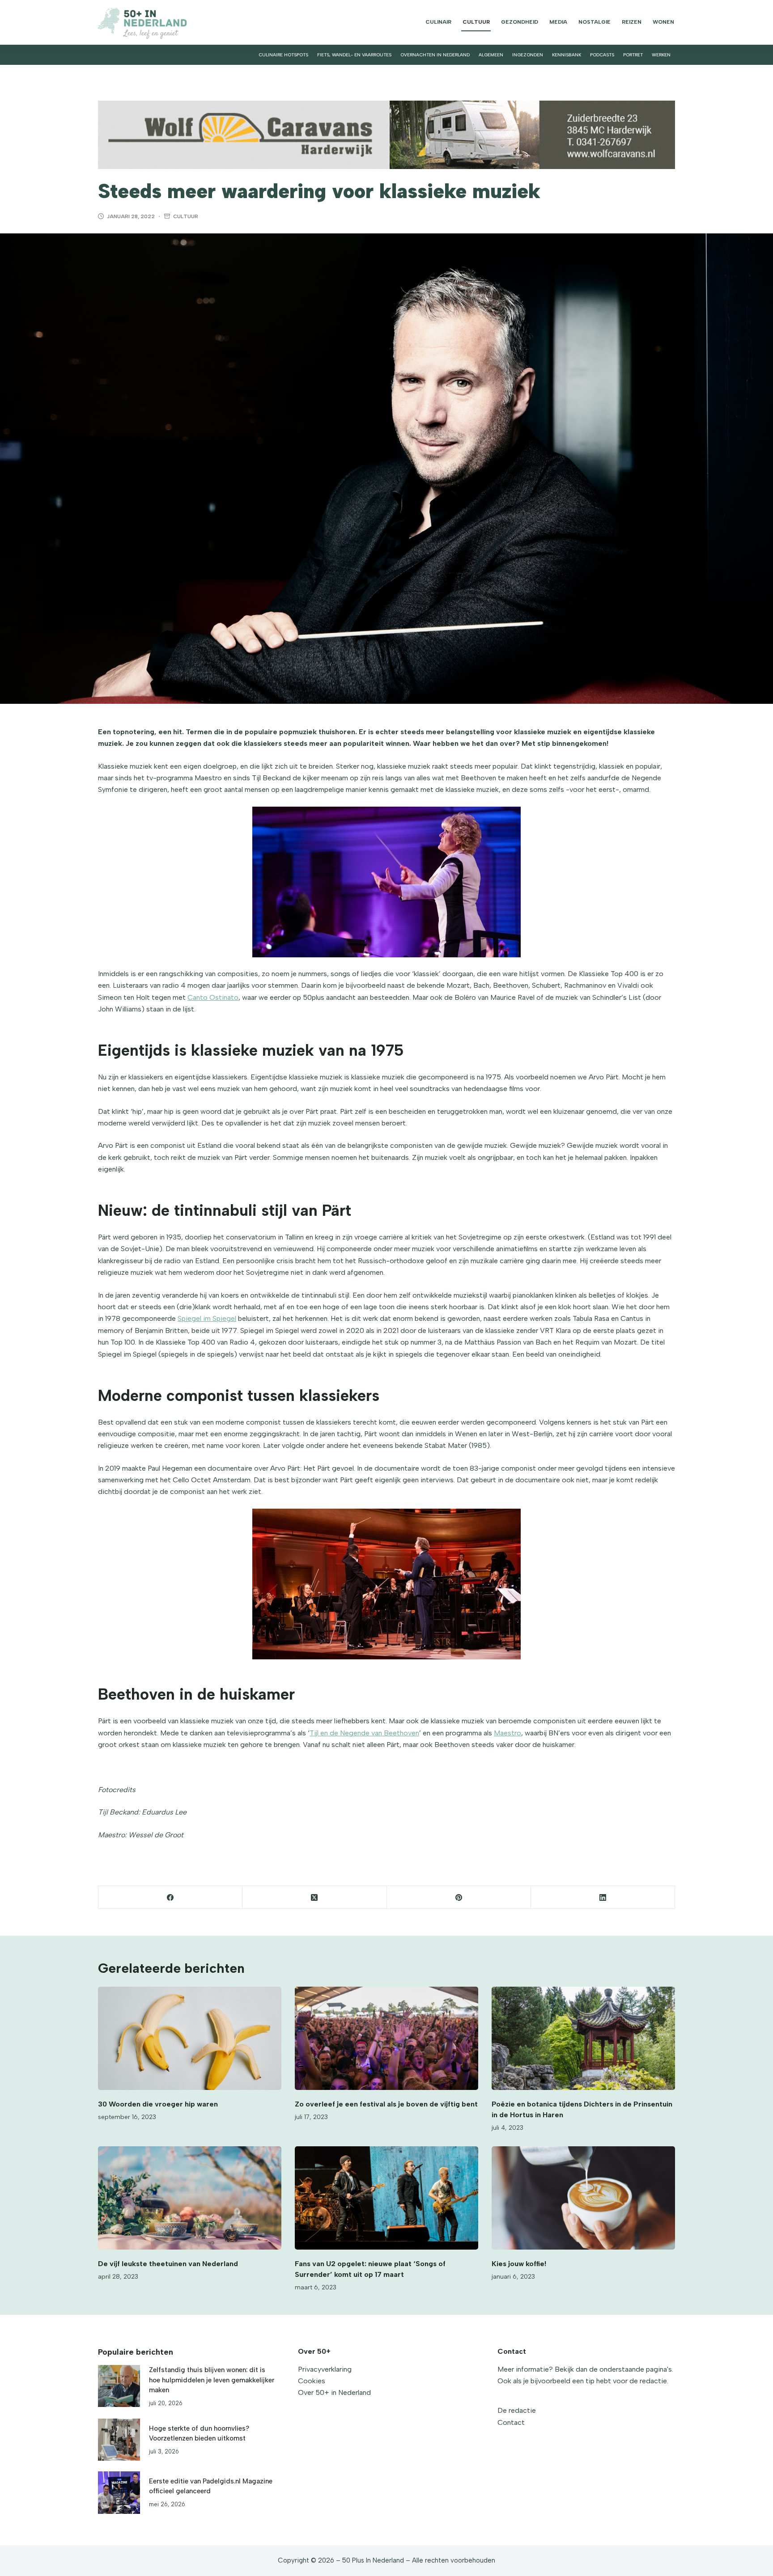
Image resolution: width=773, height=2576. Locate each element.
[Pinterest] (459, 1897)
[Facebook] (170, 1897)
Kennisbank (567, 55)
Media (558, 22)
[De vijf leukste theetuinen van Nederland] (190, 2198)
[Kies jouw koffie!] (583, 2198)
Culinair (438, 22)
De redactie (517, 2410)
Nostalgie (595, 22)
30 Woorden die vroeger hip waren (158, 2104)
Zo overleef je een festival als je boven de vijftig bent (386, 2104)
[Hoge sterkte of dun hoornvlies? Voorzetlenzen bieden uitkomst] (119, 2440)
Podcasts (602, 55)
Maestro (508, 1733)
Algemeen (491, 55)
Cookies (312, 2381)
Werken (661, 55)
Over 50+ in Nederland (334, 2392)
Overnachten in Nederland (435, 55)
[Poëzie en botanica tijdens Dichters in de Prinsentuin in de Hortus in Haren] (583, 2038)
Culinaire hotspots (283, 55)
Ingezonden (528, 55)
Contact (511, 2422)
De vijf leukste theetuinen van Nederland (168, 2264)
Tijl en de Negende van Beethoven (364, 1733)
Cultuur (476, 22)
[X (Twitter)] (314, 1897)
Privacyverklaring (325, 2369)
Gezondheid (520, 22)
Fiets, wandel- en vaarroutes (354, 55)
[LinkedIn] (603, 1897)
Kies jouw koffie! (519, 2264)
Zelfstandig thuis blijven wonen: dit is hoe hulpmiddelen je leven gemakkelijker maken (212, 2380)
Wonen (663, 22)
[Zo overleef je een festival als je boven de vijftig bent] (386, 2038)
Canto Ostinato (213, 997)
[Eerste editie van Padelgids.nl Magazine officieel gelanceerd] (119, 2492)
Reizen (632, 22)
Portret (633, 55)
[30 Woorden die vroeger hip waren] (190, 2038)
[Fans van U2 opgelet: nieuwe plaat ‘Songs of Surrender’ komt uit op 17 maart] (386, 2198)
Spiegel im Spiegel (207, 1318)
